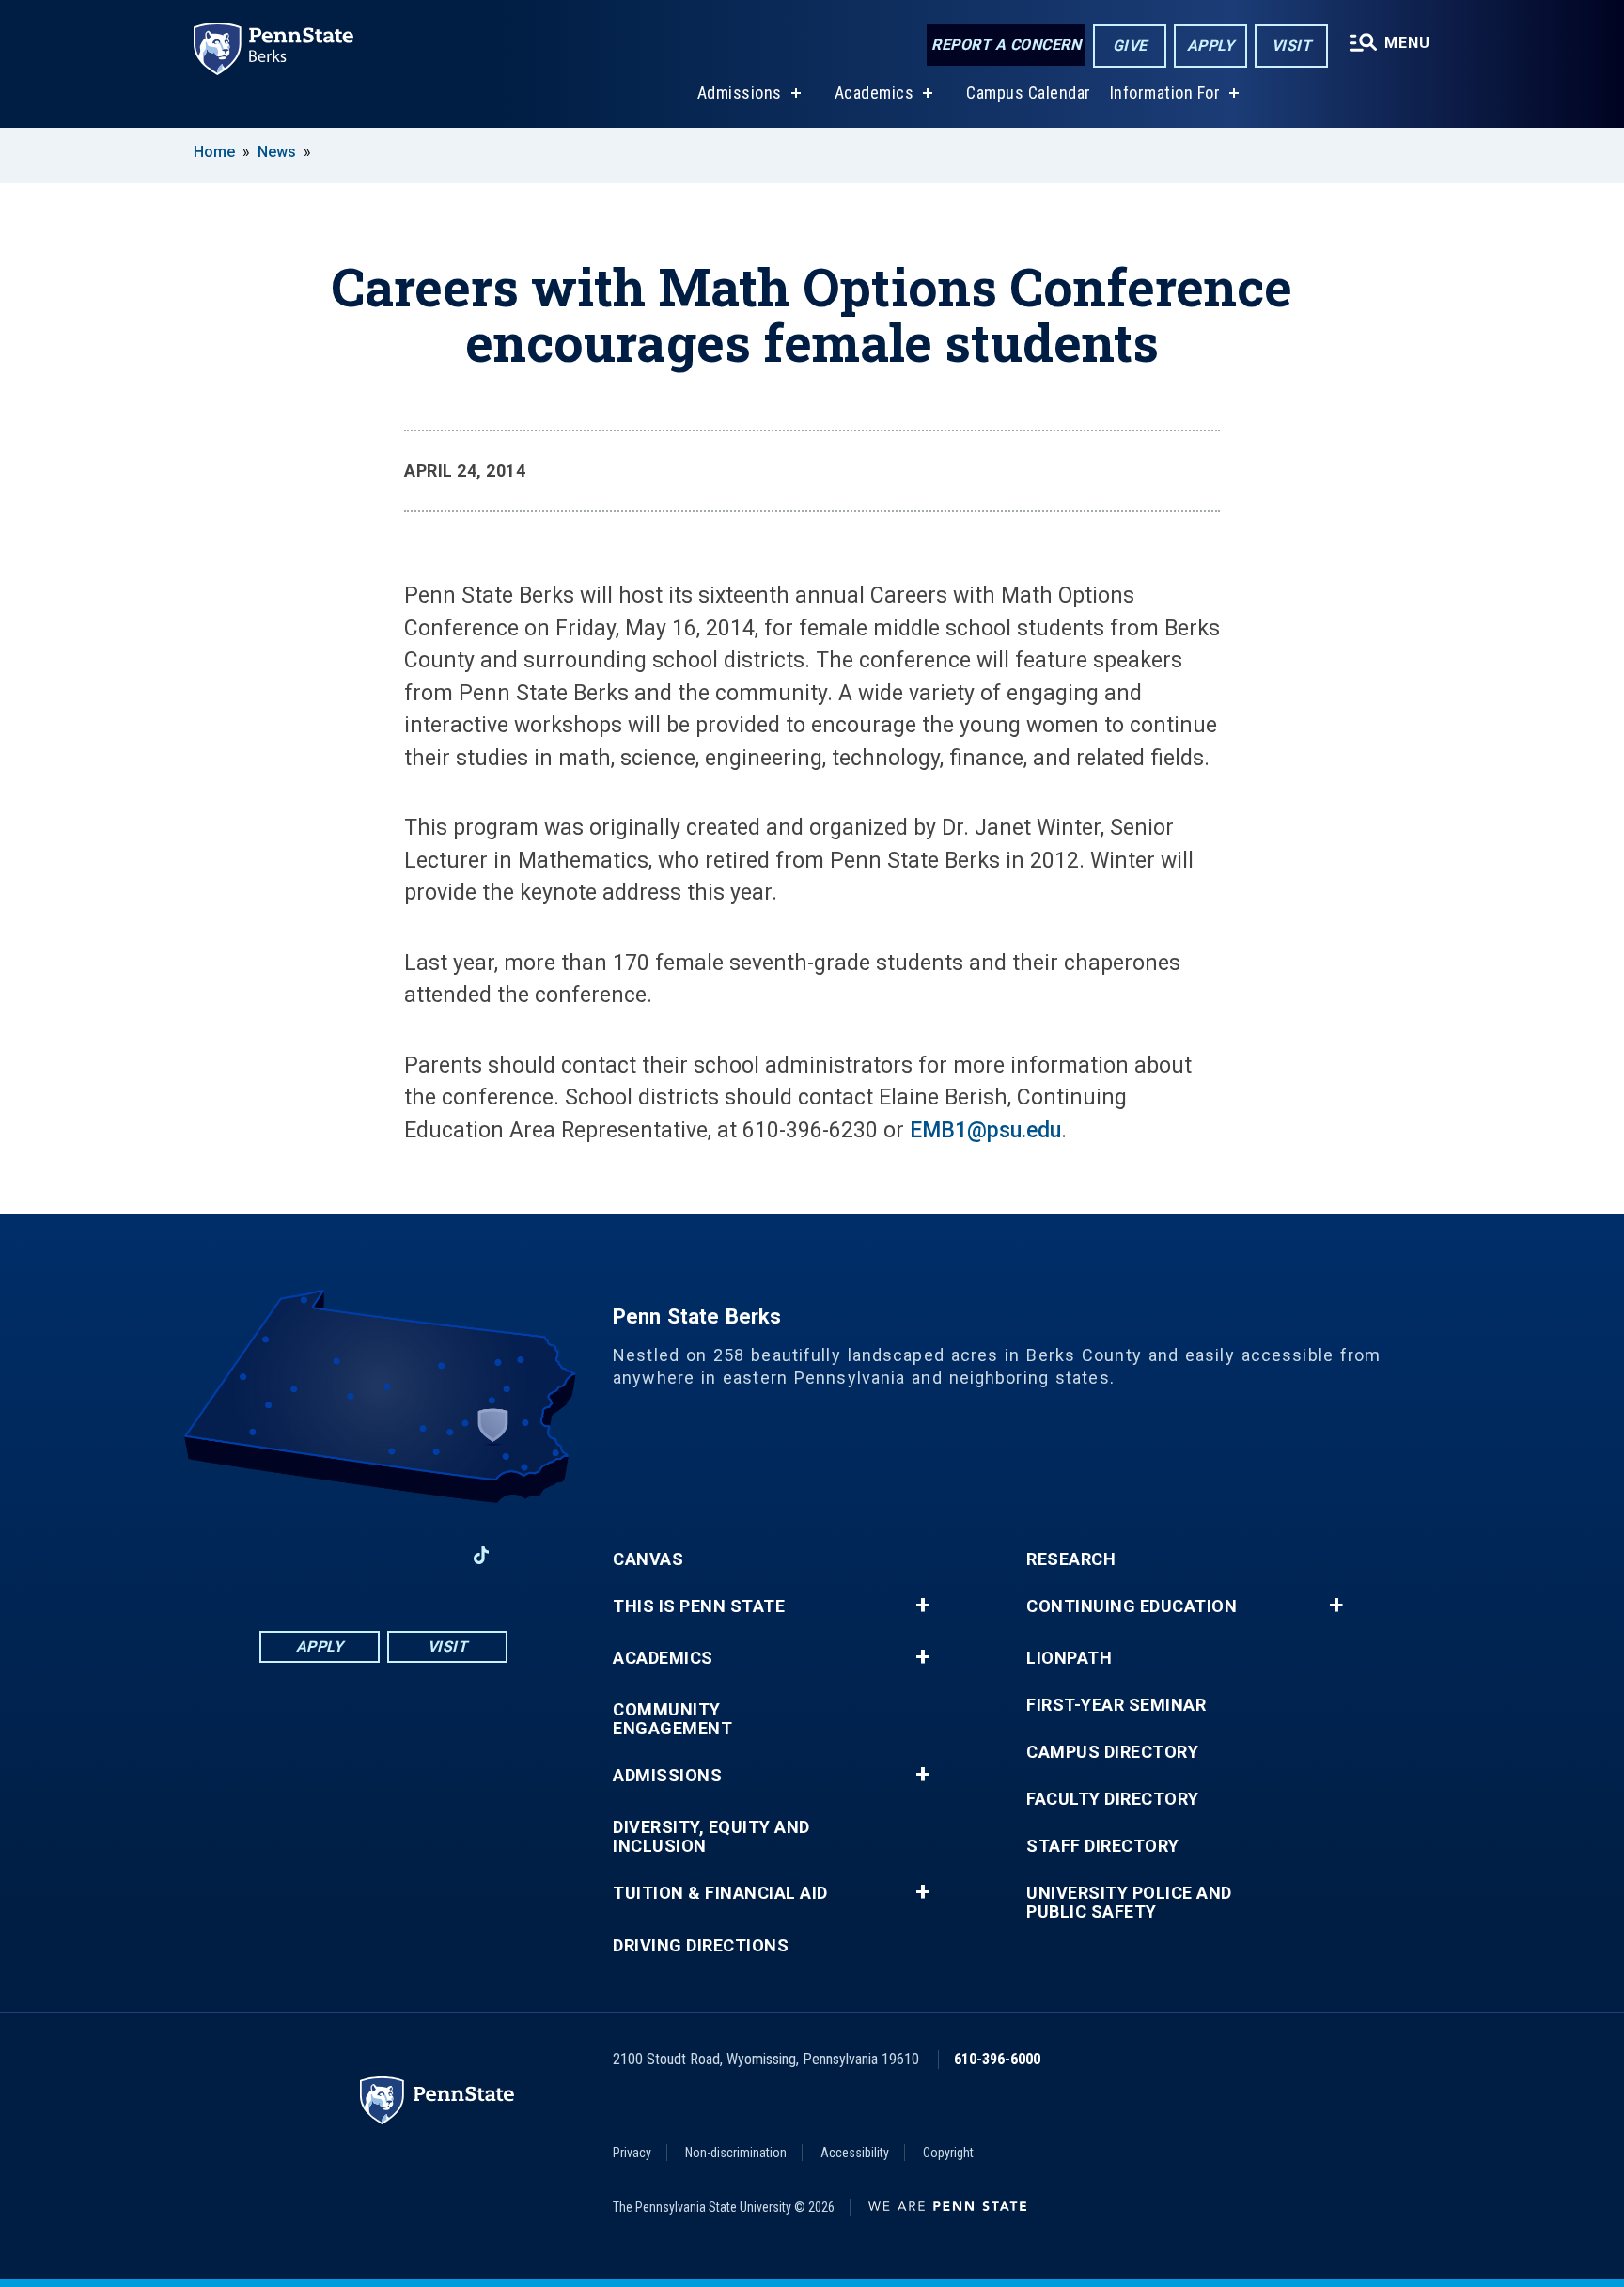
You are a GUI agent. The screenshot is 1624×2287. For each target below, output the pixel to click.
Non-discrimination (736, 2153)
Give (1130, 46)
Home (214, 152)
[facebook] (286, 1555)
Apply (1211, 46)
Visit (1292, 46)
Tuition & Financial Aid (720, 1893)
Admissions (740, 93)
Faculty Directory (1113, 1799)
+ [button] (922, 1606)
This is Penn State (699, 1606)
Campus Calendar (1029, 93)
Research (1071, 1559)
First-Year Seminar (1116, 1705)
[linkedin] (335, 1555)
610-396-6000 (997, 2059)
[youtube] (383, 1555)
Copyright (948, 2153)
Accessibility (855, 2153)
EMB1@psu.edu (985, 1130)
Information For (1165, 93)
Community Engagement (672, 1719)
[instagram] (432, 1555)
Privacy (632, 2153)
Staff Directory (1103, 1846)
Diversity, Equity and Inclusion (711, 1837)
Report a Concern (1006, 45)
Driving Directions (701, 1946)
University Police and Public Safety (1129, 1903)
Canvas (648, 1559)
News (277, 152)
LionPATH (1069, 1658)
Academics (874, 93)
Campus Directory (1112, 1752)
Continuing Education (1132, 1606)
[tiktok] (482, 1555)
